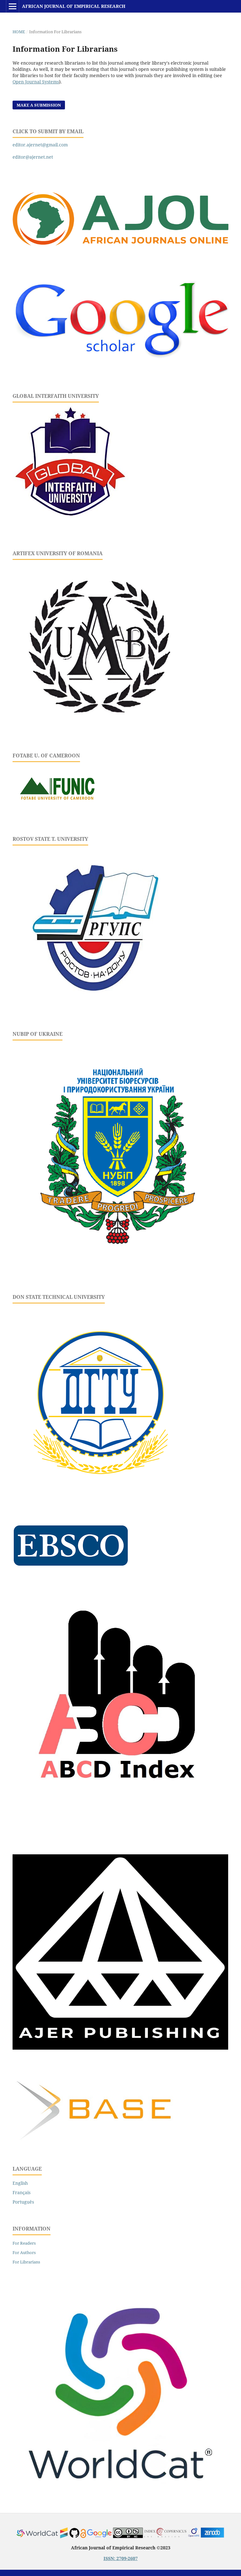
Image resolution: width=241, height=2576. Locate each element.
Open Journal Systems (36, 82)
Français (21, 2192)
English (20, 2183)
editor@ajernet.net (33, 157)
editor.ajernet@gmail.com (40, 145)
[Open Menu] (13, 6)
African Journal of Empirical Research (74, 6)
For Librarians (26, 2262)
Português (23, 2202)
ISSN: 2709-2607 (121, 2558)
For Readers (24, 2243)
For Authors (24, 2252)
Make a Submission (39, 105)
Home (19, 32)
